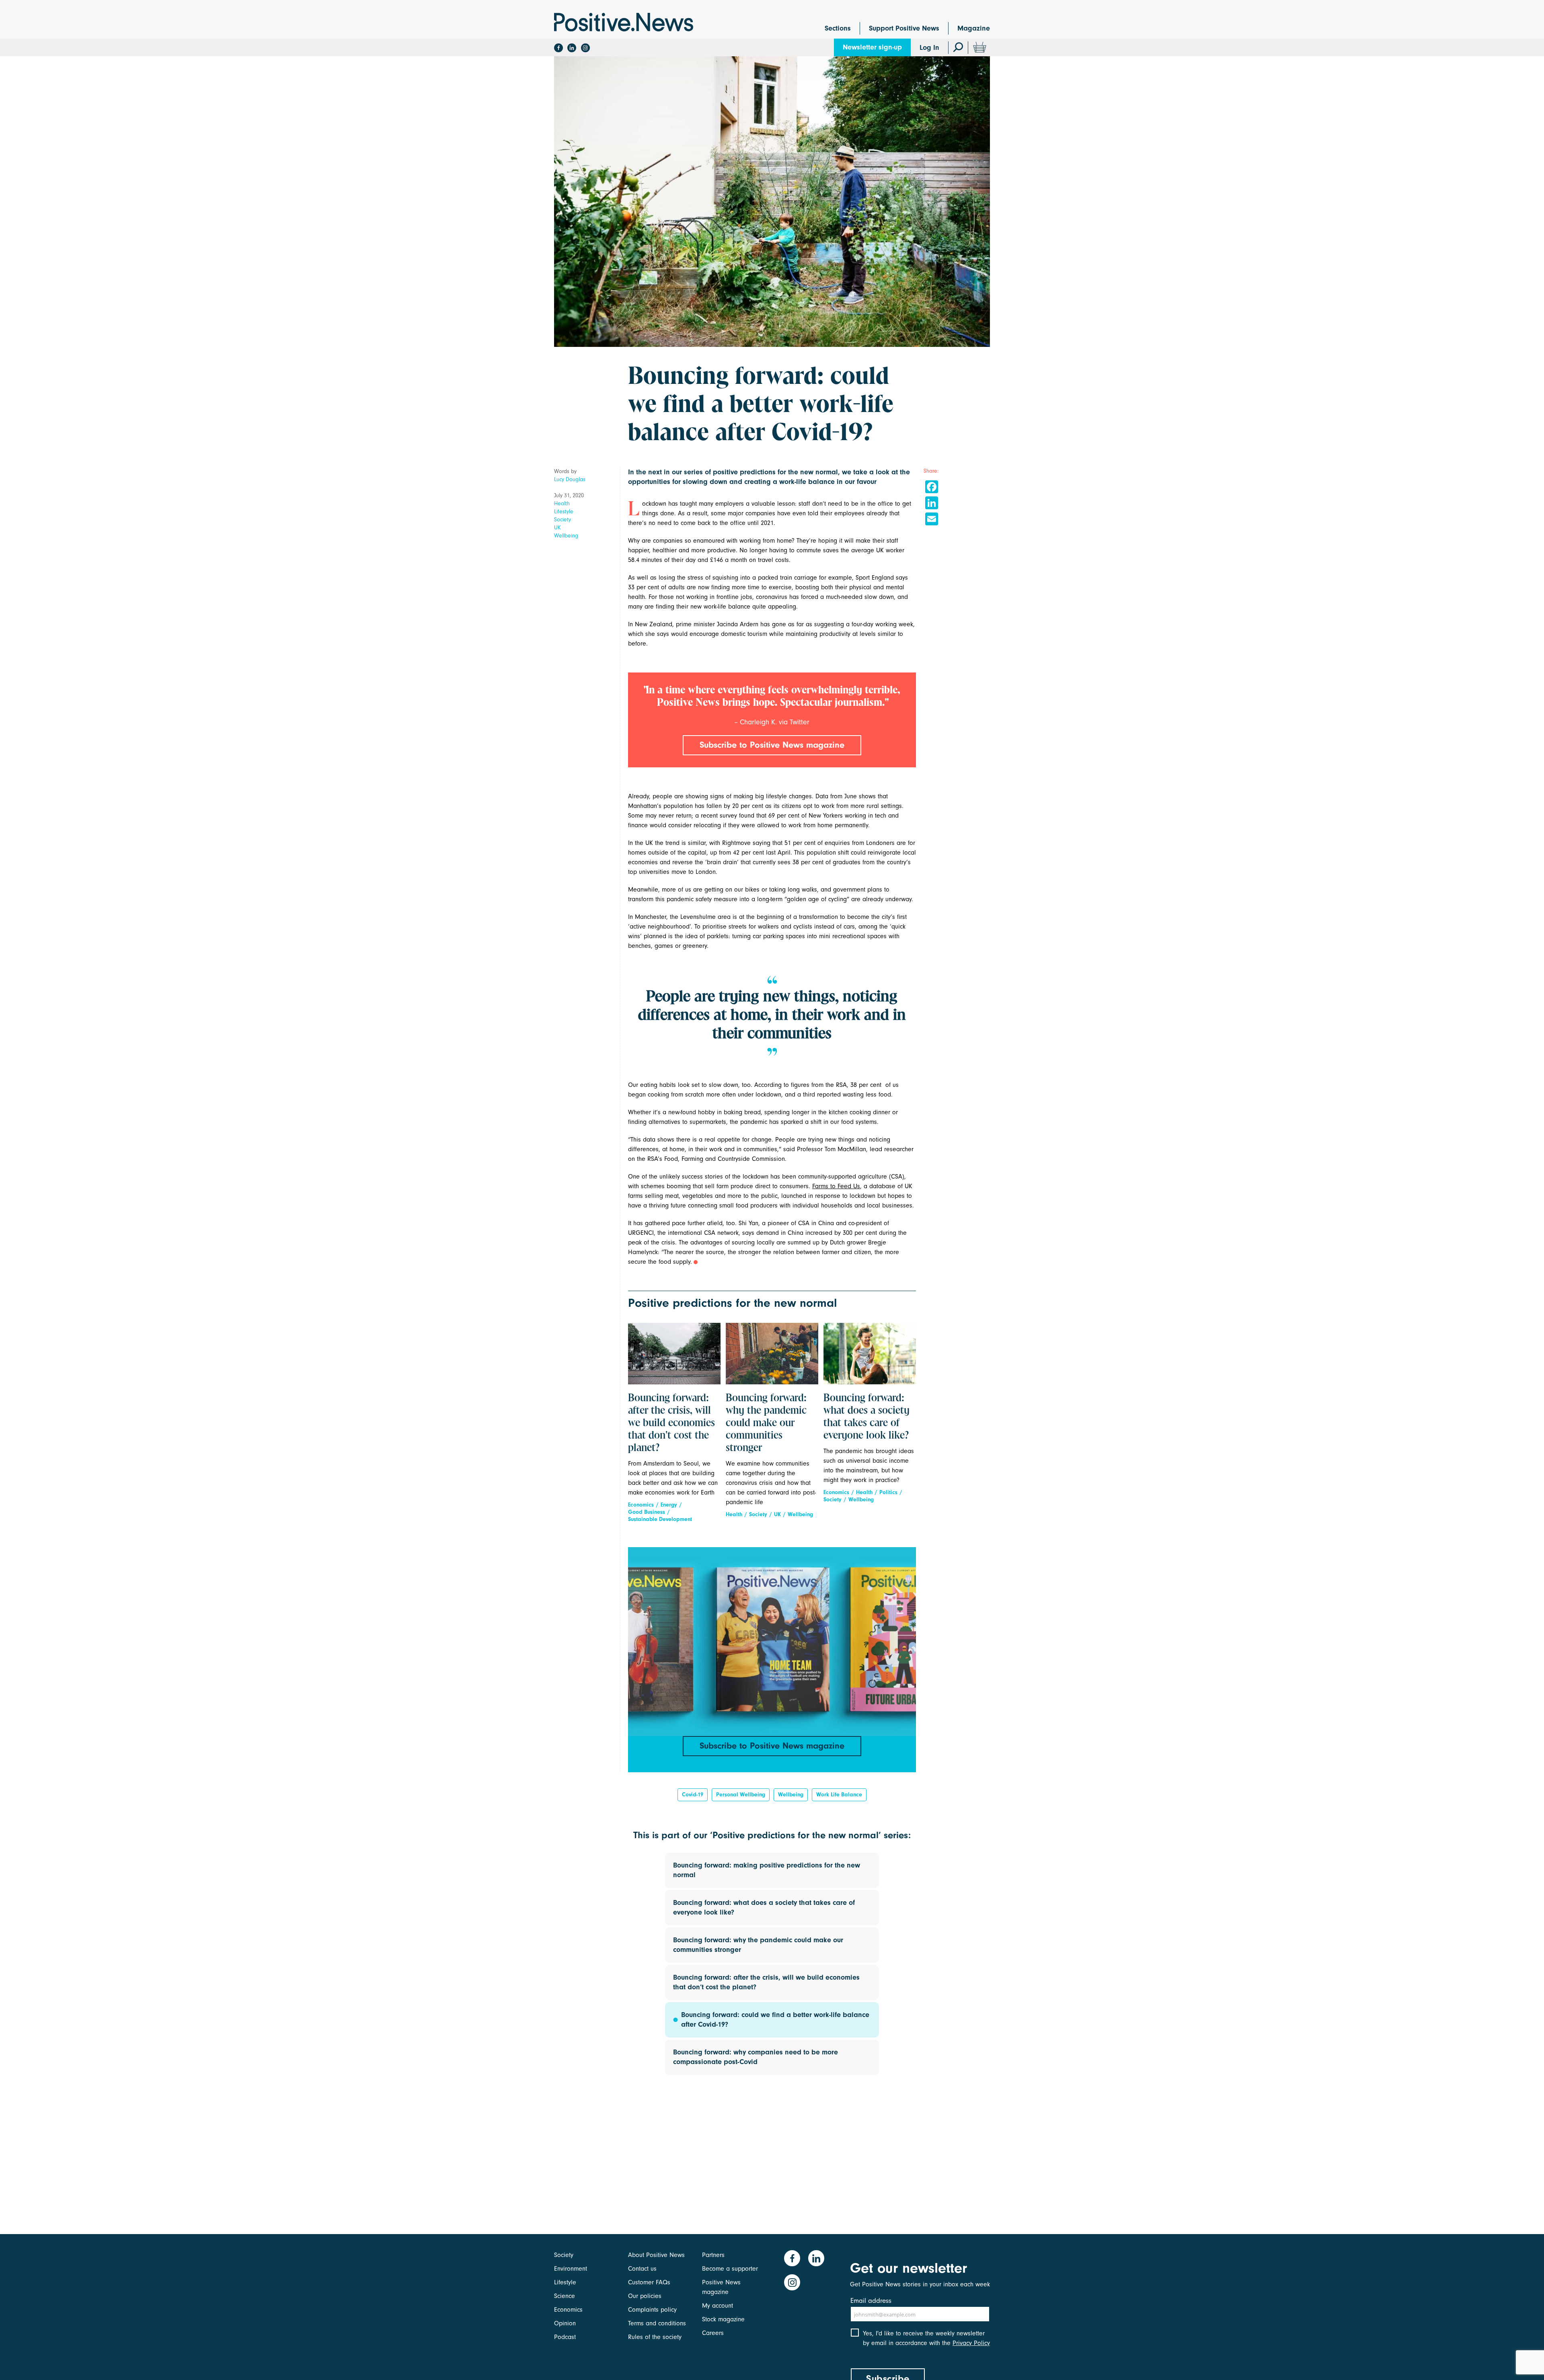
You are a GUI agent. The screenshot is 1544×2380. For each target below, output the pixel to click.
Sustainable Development (660, 1519)
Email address (871, 2301)
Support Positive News (904, 28)
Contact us (642, 2269)
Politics (888, 1492)
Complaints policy (652, 2310)
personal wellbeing (741, 1795)
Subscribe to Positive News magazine (772, 745)
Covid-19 (693, 1795)
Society (563, 520)
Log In (929, 48)
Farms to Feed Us (836, 1186)
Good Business (647, 1512)
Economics (641, 1505)
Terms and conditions (657, 2323)
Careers (713, 2333)
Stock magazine (723, 2319)
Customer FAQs (649, 2282)
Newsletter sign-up (872, 47)
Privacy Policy (971, 2343)
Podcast (565, 2337)
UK (557, 528)
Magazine (974, 28)
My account (718, 2306)
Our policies (645, 2296)
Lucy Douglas (570, 479)
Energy (669, 1505)
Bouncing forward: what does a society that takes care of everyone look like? (866, 1417)
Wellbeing (566, 536)
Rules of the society (655, 2337)
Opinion (565, 2323)
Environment (571, 2269)
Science (565, 2296)
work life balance (839, 1795)
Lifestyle (564, 511)
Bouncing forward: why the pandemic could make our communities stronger (766, 1423)
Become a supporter (730, 2269)
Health (562, 503)
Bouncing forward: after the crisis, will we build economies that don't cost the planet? (671, 1423)
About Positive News (656, 2255)
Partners (713, 2255)
